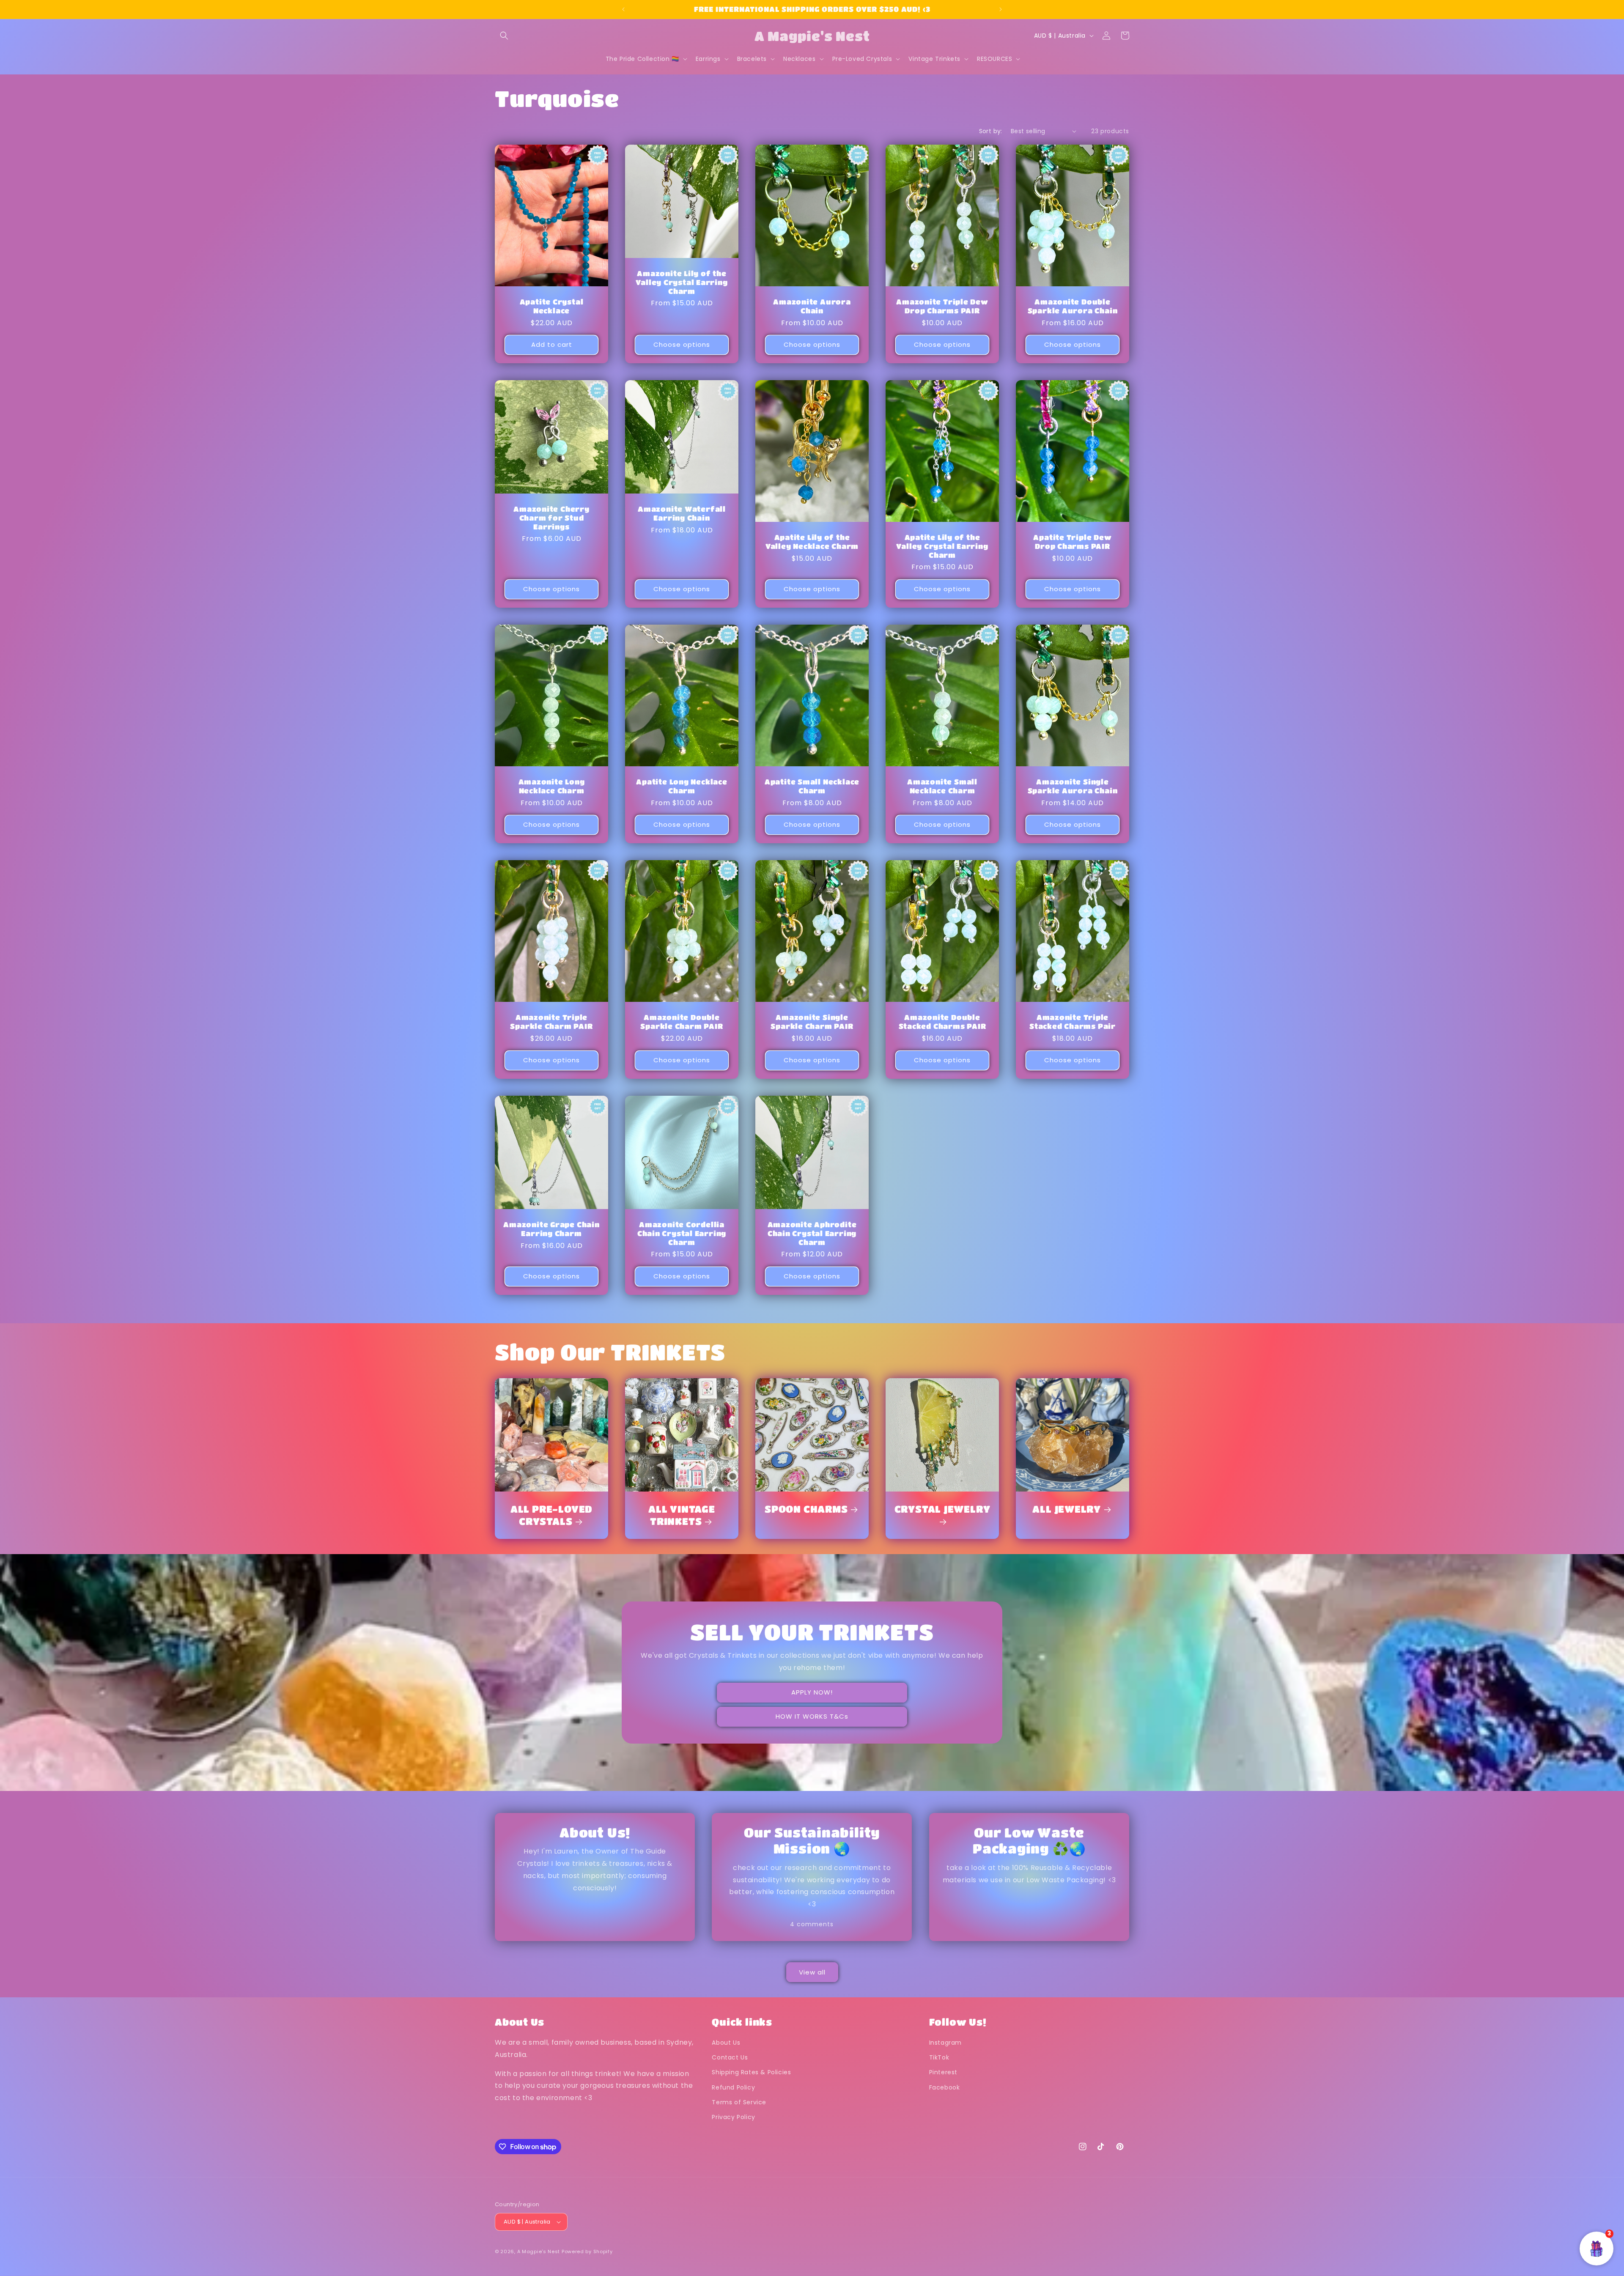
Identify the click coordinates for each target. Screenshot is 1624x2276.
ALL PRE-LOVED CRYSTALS (551, 1515)
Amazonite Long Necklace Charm (552, 786)
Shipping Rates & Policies (751, 2072)
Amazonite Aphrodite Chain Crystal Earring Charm (812, 1233)
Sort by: (991, 131)
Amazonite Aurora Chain (812, 306)
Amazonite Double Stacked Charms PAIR (942, 1022)
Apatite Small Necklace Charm (812, 786)
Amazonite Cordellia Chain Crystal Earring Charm (682, 1233)
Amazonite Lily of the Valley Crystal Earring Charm (682, 282)
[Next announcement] (1001, 9)
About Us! (595, 1832)
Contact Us (730, 2057)
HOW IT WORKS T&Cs (812, 1716)
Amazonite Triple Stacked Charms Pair (1073, 1022)
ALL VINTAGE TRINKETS (682, 1515)
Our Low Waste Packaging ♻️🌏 (1029, 1840)
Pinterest (943, 2072)
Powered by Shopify (587, 2251)
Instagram (945, 2043)
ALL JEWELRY (1067, 1509)
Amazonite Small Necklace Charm (942, 786)
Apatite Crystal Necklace (552, 306)
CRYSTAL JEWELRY (942, 1509)
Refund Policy (733, 2087)
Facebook (945, 2087)
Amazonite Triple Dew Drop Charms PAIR (942, 306)
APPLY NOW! (812, 1692)
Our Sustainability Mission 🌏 (812, 1840)
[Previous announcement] (623, 9)
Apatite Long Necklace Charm (682, 786)
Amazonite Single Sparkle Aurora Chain (1073, 786)
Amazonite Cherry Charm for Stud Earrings (551, 518)
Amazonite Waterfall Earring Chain (682, 513)
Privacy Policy (733, 2117)
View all (812, 1972)
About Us (726, 2043)
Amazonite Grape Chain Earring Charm (551, 1229)
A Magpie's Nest (539, 2251)
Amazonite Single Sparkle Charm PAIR (812, 1022)
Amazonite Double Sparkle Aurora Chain (1073, 306)
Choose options (682, 344)
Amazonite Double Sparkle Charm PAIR (682, 1022)
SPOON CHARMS (806, 1509)
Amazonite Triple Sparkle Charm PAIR (551, 1022)
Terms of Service (739, 2102)
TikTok (939, 2057)
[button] (504, 36)
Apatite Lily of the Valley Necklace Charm (812, 542)
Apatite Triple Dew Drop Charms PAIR (1072, 542)
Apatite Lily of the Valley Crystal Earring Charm (942, 546)
